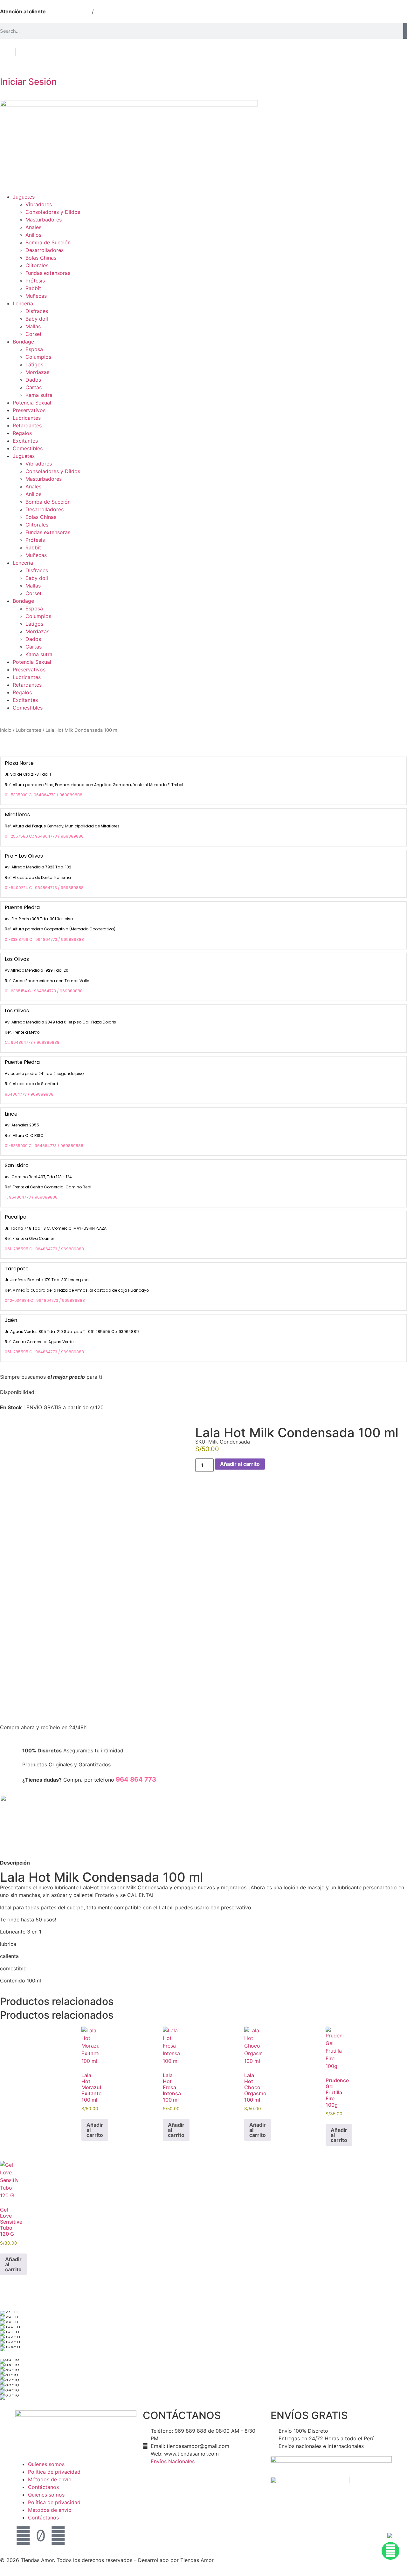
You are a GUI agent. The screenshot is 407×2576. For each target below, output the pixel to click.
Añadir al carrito (240, 1464)
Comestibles (28, 448)
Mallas (33, 326)
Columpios (38, 357)
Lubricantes (27, 418)
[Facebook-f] (23, 2536)
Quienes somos (46, 2464)
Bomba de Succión (48, 242)
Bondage (23, 342)
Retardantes (27, 425)
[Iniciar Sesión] (8, 64)
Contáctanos (43, 2487)
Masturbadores (44, 220)
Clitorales (37, 265)
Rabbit (33, 288)
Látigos (34, 364)
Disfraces (37, 311)
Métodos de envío (50, 2479)
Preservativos (29, 410)
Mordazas (37, 372)
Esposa (34, 349)
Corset (34, 334)
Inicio (6, 730)
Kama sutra (39, 395)
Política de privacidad (54, 2472)
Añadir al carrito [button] (95, 2130)
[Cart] (8, 52)
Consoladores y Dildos (53, 212)
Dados (33, 380)
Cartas (34, 387)
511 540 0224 (73, 11)
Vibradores (39, 204)
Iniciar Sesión (28, 82)
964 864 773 (117, 11)
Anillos (33, 235)
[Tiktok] (41, 2536)
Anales (33, 227)
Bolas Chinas (41, 258)
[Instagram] (58, 2536)
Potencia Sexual (32, 403)
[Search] (405, 31)
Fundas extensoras (48, 273)
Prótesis (35, 281)
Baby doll (37, 319)
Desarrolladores (45, 250)
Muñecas (36, 296)
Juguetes (24, 197)
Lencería (23, 303)
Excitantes (25, 441)
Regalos (22, 433)
